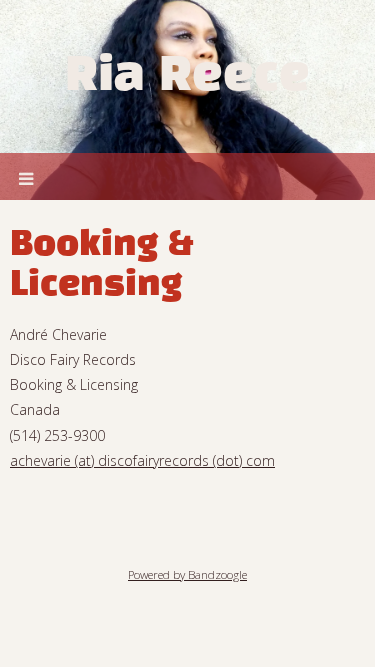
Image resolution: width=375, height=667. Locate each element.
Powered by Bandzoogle (187, 574)
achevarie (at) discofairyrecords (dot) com (142, 460)
